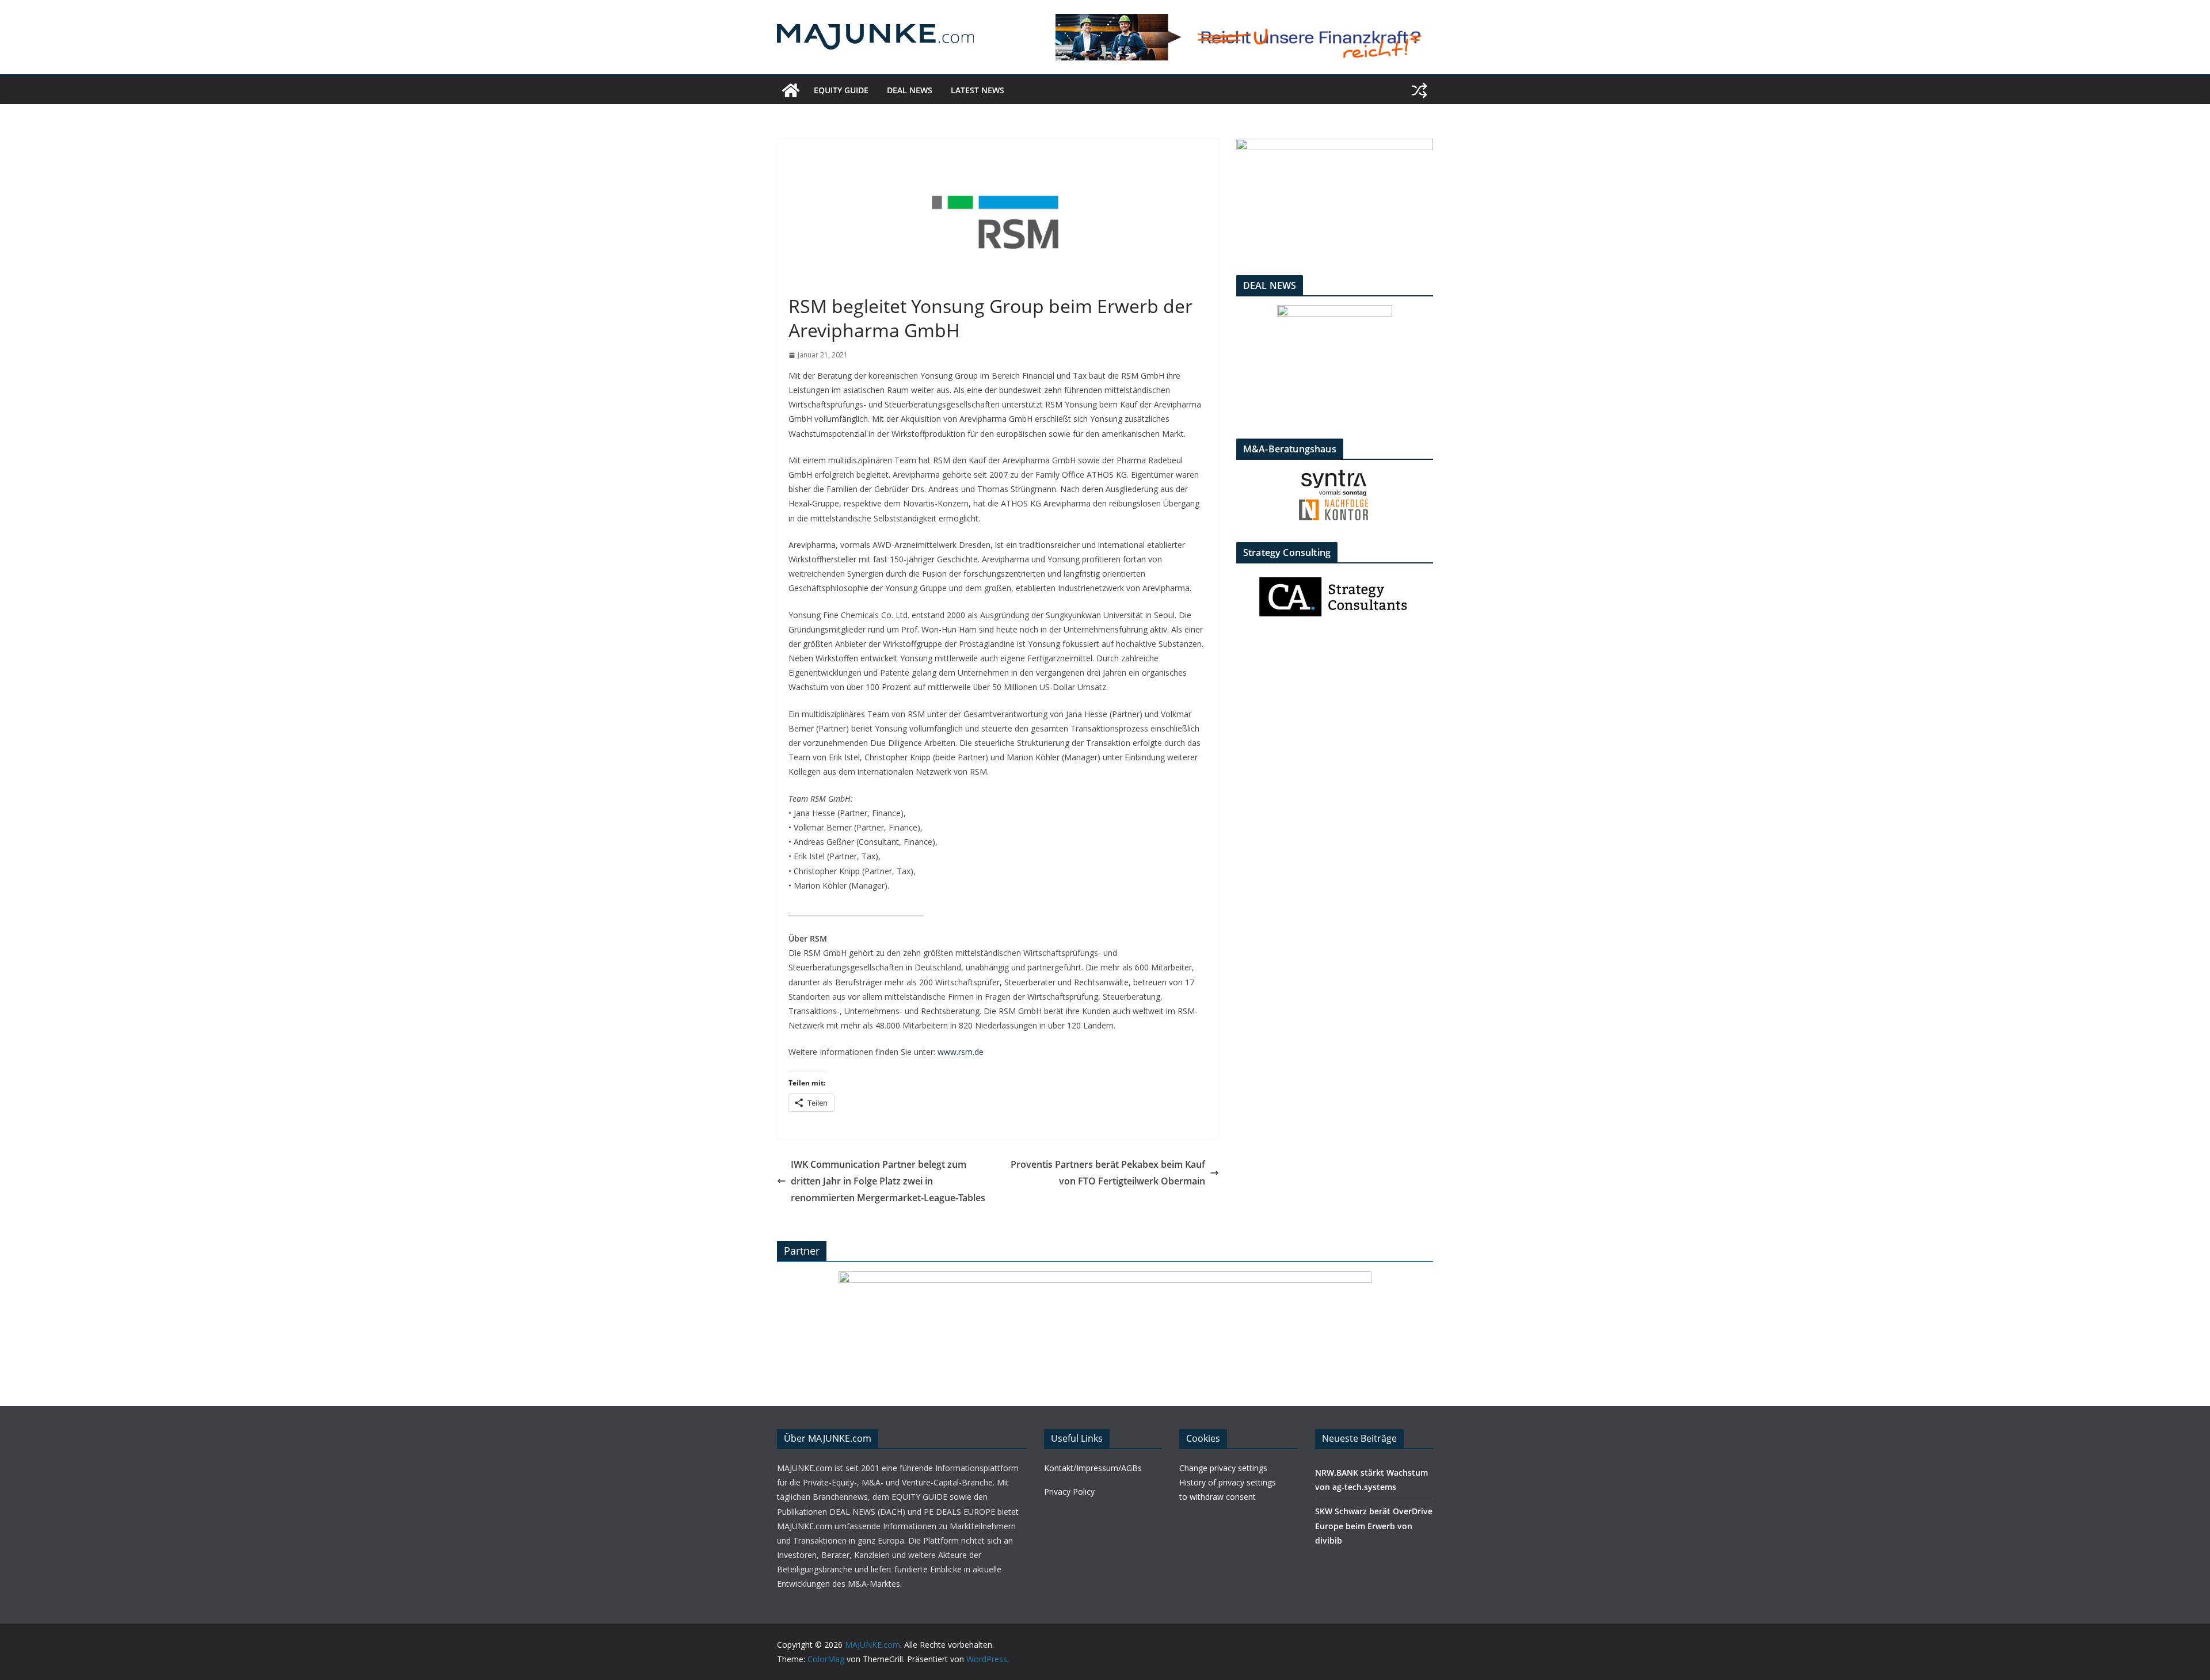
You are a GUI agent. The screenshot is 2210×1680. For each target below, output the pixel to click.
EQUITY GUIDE (841, 90)
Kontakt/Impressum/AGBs (1093, 1468)
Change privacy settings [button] (1223, 1468)
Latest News (978, 90)
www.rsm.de (961, 1052)
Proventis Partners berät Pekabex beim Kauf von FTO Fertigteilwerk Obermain (1108, 1173)
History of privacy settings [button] (1228, 1482)
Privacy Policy (1069, 1492)
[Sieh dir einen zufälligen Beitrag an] (1419, 90)
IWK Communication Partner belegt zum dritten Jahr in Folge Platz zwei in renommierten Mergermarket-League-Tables (888, 1181)
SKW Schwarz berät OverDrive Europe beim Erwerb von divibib (1374, 1525)
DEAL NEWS (910, 90)
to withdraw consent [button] (1218, 1497)
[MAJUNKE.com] (791, 90)
